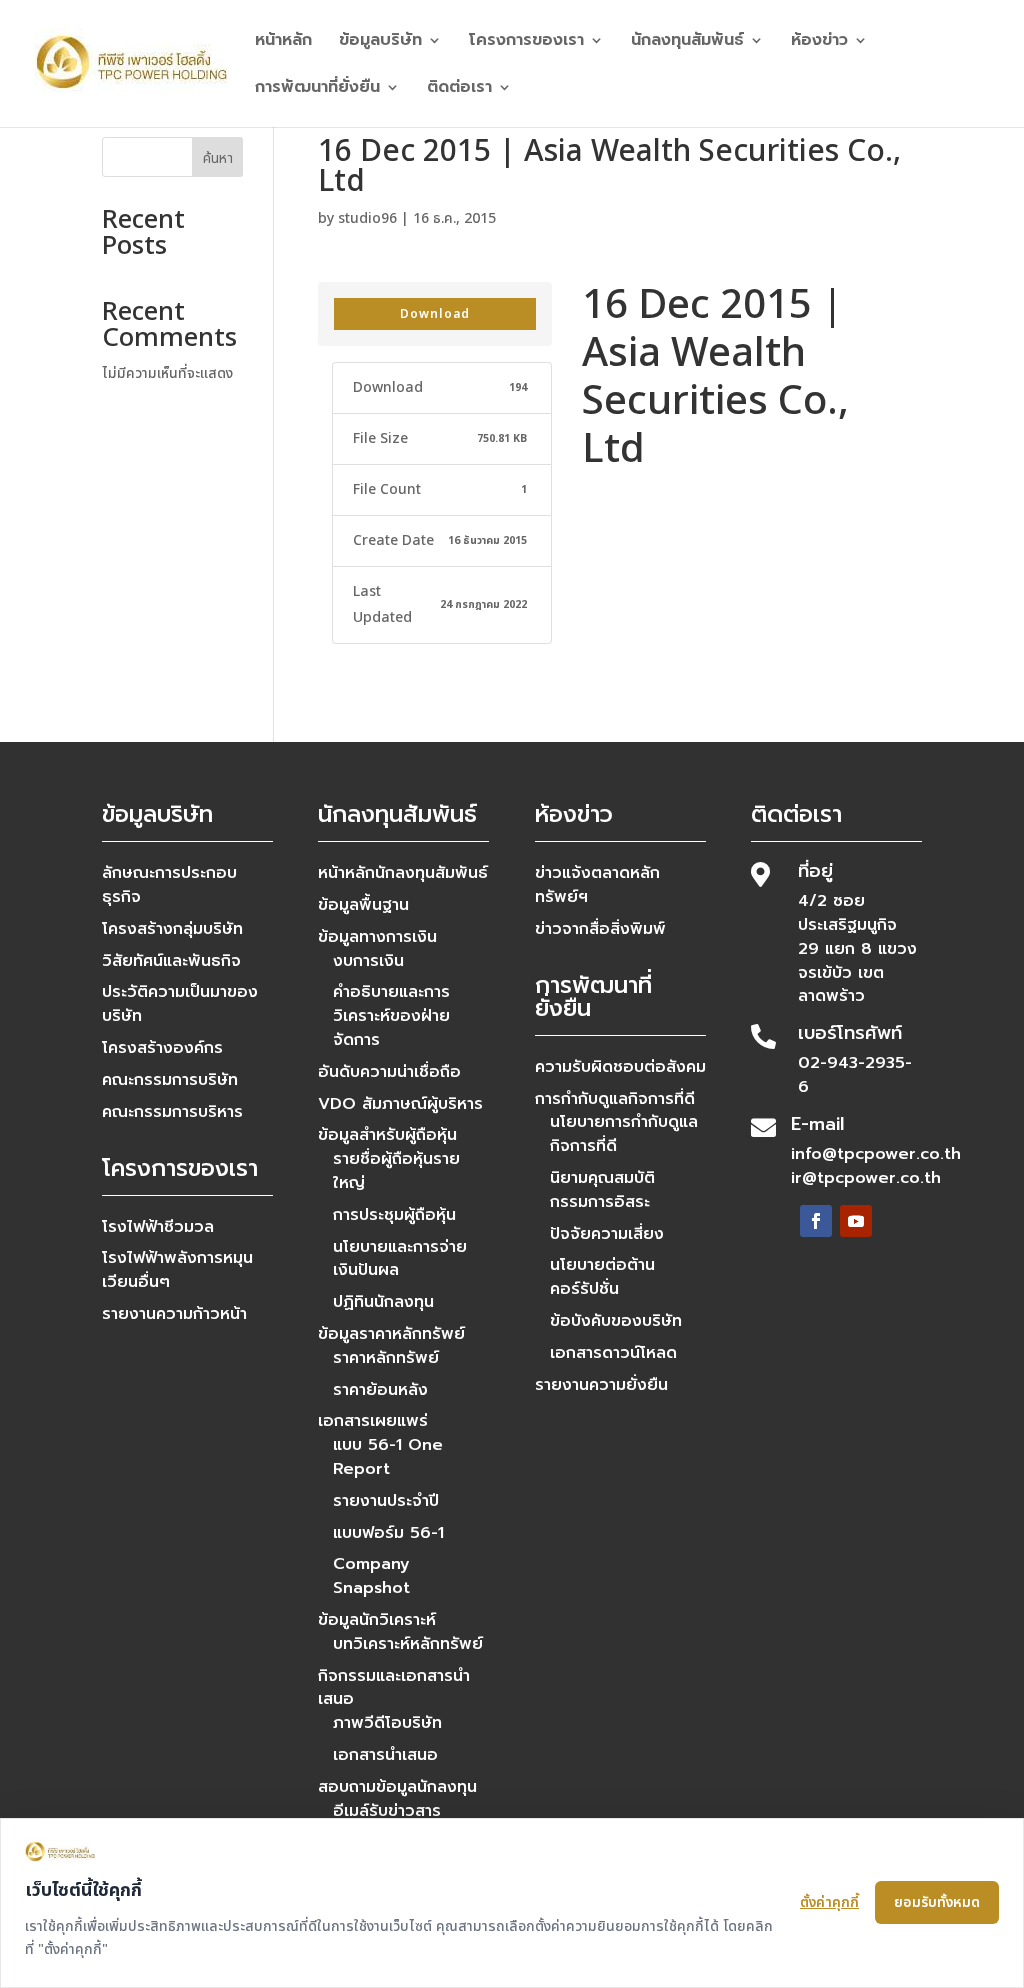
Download (435, 314)
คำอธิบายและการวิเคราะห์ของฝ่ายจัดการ (391, 1016)
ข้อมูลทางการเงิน (377, 937)
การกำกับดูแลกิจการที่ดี (615, 1099)
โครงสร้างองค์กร (162, 1048)
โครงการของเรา (526, 42)
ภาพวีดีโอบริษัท (387, 1723)
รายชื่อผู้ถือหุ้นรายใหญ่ (396, 1171)
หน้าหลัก (283, 42)
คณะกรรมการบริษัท (170, 1080)
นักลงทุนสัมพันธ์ (687, 42)
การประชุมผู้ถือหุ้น (394, 1215)
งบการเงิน (368, 961)
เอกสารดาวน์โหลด (613, 1353)
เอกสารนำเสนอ (385, 1755)
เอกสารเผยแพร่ (373, 1421)
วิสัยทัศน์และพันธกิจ (171, 961)
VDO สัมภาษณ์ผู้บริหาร (400, 1104)
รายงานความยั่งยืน (601, 1385)
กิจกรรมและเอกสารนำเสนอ (394, 1688)
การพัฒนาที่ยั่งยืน (317, 89)
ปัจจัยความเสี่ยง (607, 1234)
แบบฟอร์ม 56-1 (388, 1533)
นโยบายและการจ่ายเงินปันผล (400, 1259)
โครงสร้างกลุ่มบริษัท (172, 929)
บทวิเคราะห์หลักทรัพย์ (408, 1644)
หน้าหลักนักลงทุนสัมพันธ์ (403, 873)
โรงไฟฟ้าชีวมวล (158, 1227)
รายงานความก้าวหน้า (174, 1314)
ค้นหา (218, 158)
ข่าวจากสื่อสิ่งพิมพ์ (600, 929)
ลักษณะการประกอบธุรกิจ (169, 885)
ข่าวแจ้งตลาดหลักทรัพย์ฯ (597, 885)
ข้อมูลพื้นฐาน (363, 905)
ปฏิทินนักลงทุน (383, 1302)
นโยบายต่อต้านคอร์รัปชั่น (602, 1277)
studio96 (367, 218)
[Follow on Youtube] (856, 1221)
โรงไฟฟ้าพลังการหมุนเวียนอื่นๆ (177, 1270)
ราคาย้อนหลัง (380, 1390)
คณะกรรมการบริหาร (172, 1112)
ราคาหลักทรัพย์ (386, 1358)
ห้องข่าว (819, 42)
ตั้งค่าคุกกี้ (829, 1902)
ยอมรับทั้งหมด (937, 1902)
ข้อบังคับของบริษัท (616, 1321)
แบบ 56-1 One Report (388, 1457)
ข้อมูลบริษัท (380, 42)
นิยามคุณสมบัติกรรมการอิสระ (602, 1190)
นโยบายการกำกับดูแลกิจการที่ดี (624, 1134)
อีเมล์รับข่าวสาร (387, 1811)
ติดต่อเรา (459, 89)
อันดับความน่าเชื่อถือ (389, 1072)
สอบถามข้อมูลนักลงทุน (397, 1787)
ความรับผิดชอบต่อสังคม (620, 1067)
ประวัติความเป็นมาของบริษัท (180, 1004)
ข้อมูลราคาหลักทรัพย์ (391, 1334)
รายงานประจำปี (386, 1501)
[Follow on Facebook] (816, 1221)
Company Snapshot (371, 1576)
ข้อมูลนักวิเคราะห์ (377, 1620)
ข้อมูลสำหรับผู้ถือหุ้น (387, 1135)
